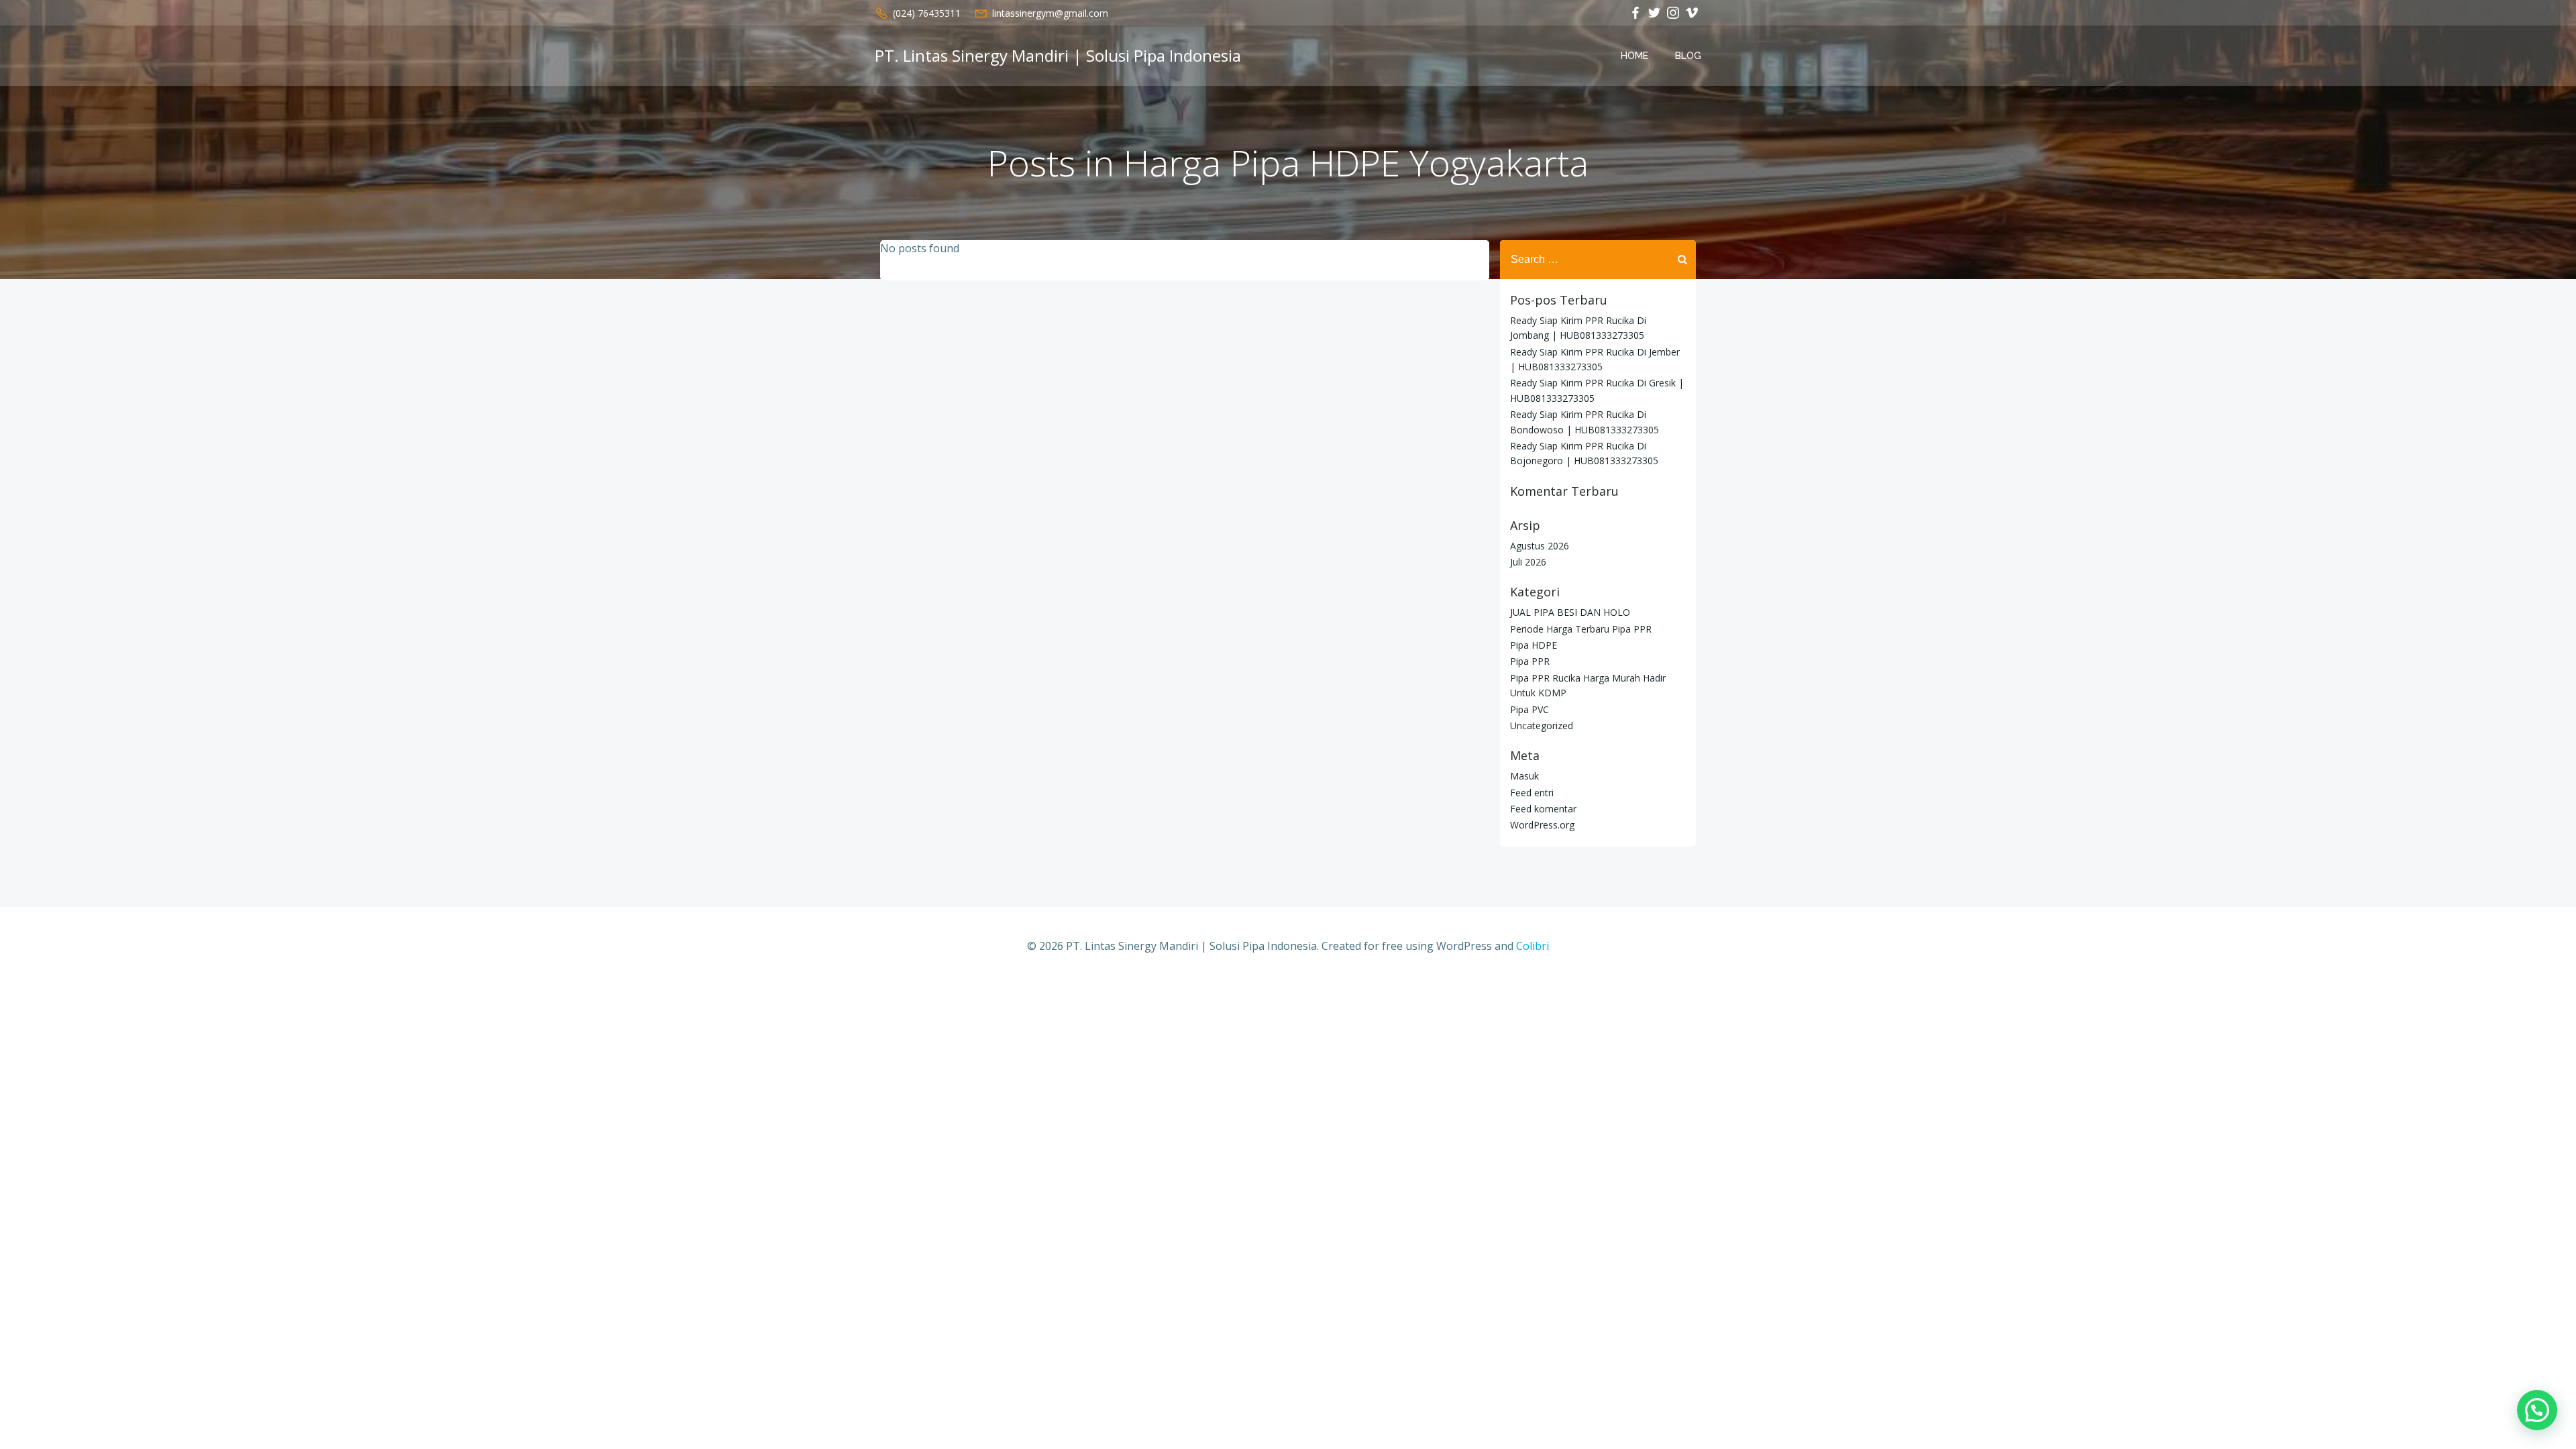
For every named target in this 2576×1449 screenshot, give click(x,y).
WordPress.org (1542, 825)
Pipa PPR (1530, 661)
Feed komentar (1543, 809)
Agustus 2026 (1540, 546)
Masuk (1524, 776)
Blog (1688, 56)
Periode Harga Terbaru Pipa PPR (1581, 629)
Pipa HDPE (1534, 645)
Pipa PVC (1529, 709)
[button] (2537, 1410)
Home (1634, 56)
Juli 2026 (1528, 562)
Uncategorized (1542, 726)
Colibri (1533, 946)
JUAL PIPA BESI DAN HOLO (1570, 612)
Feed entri (1532, 793)
